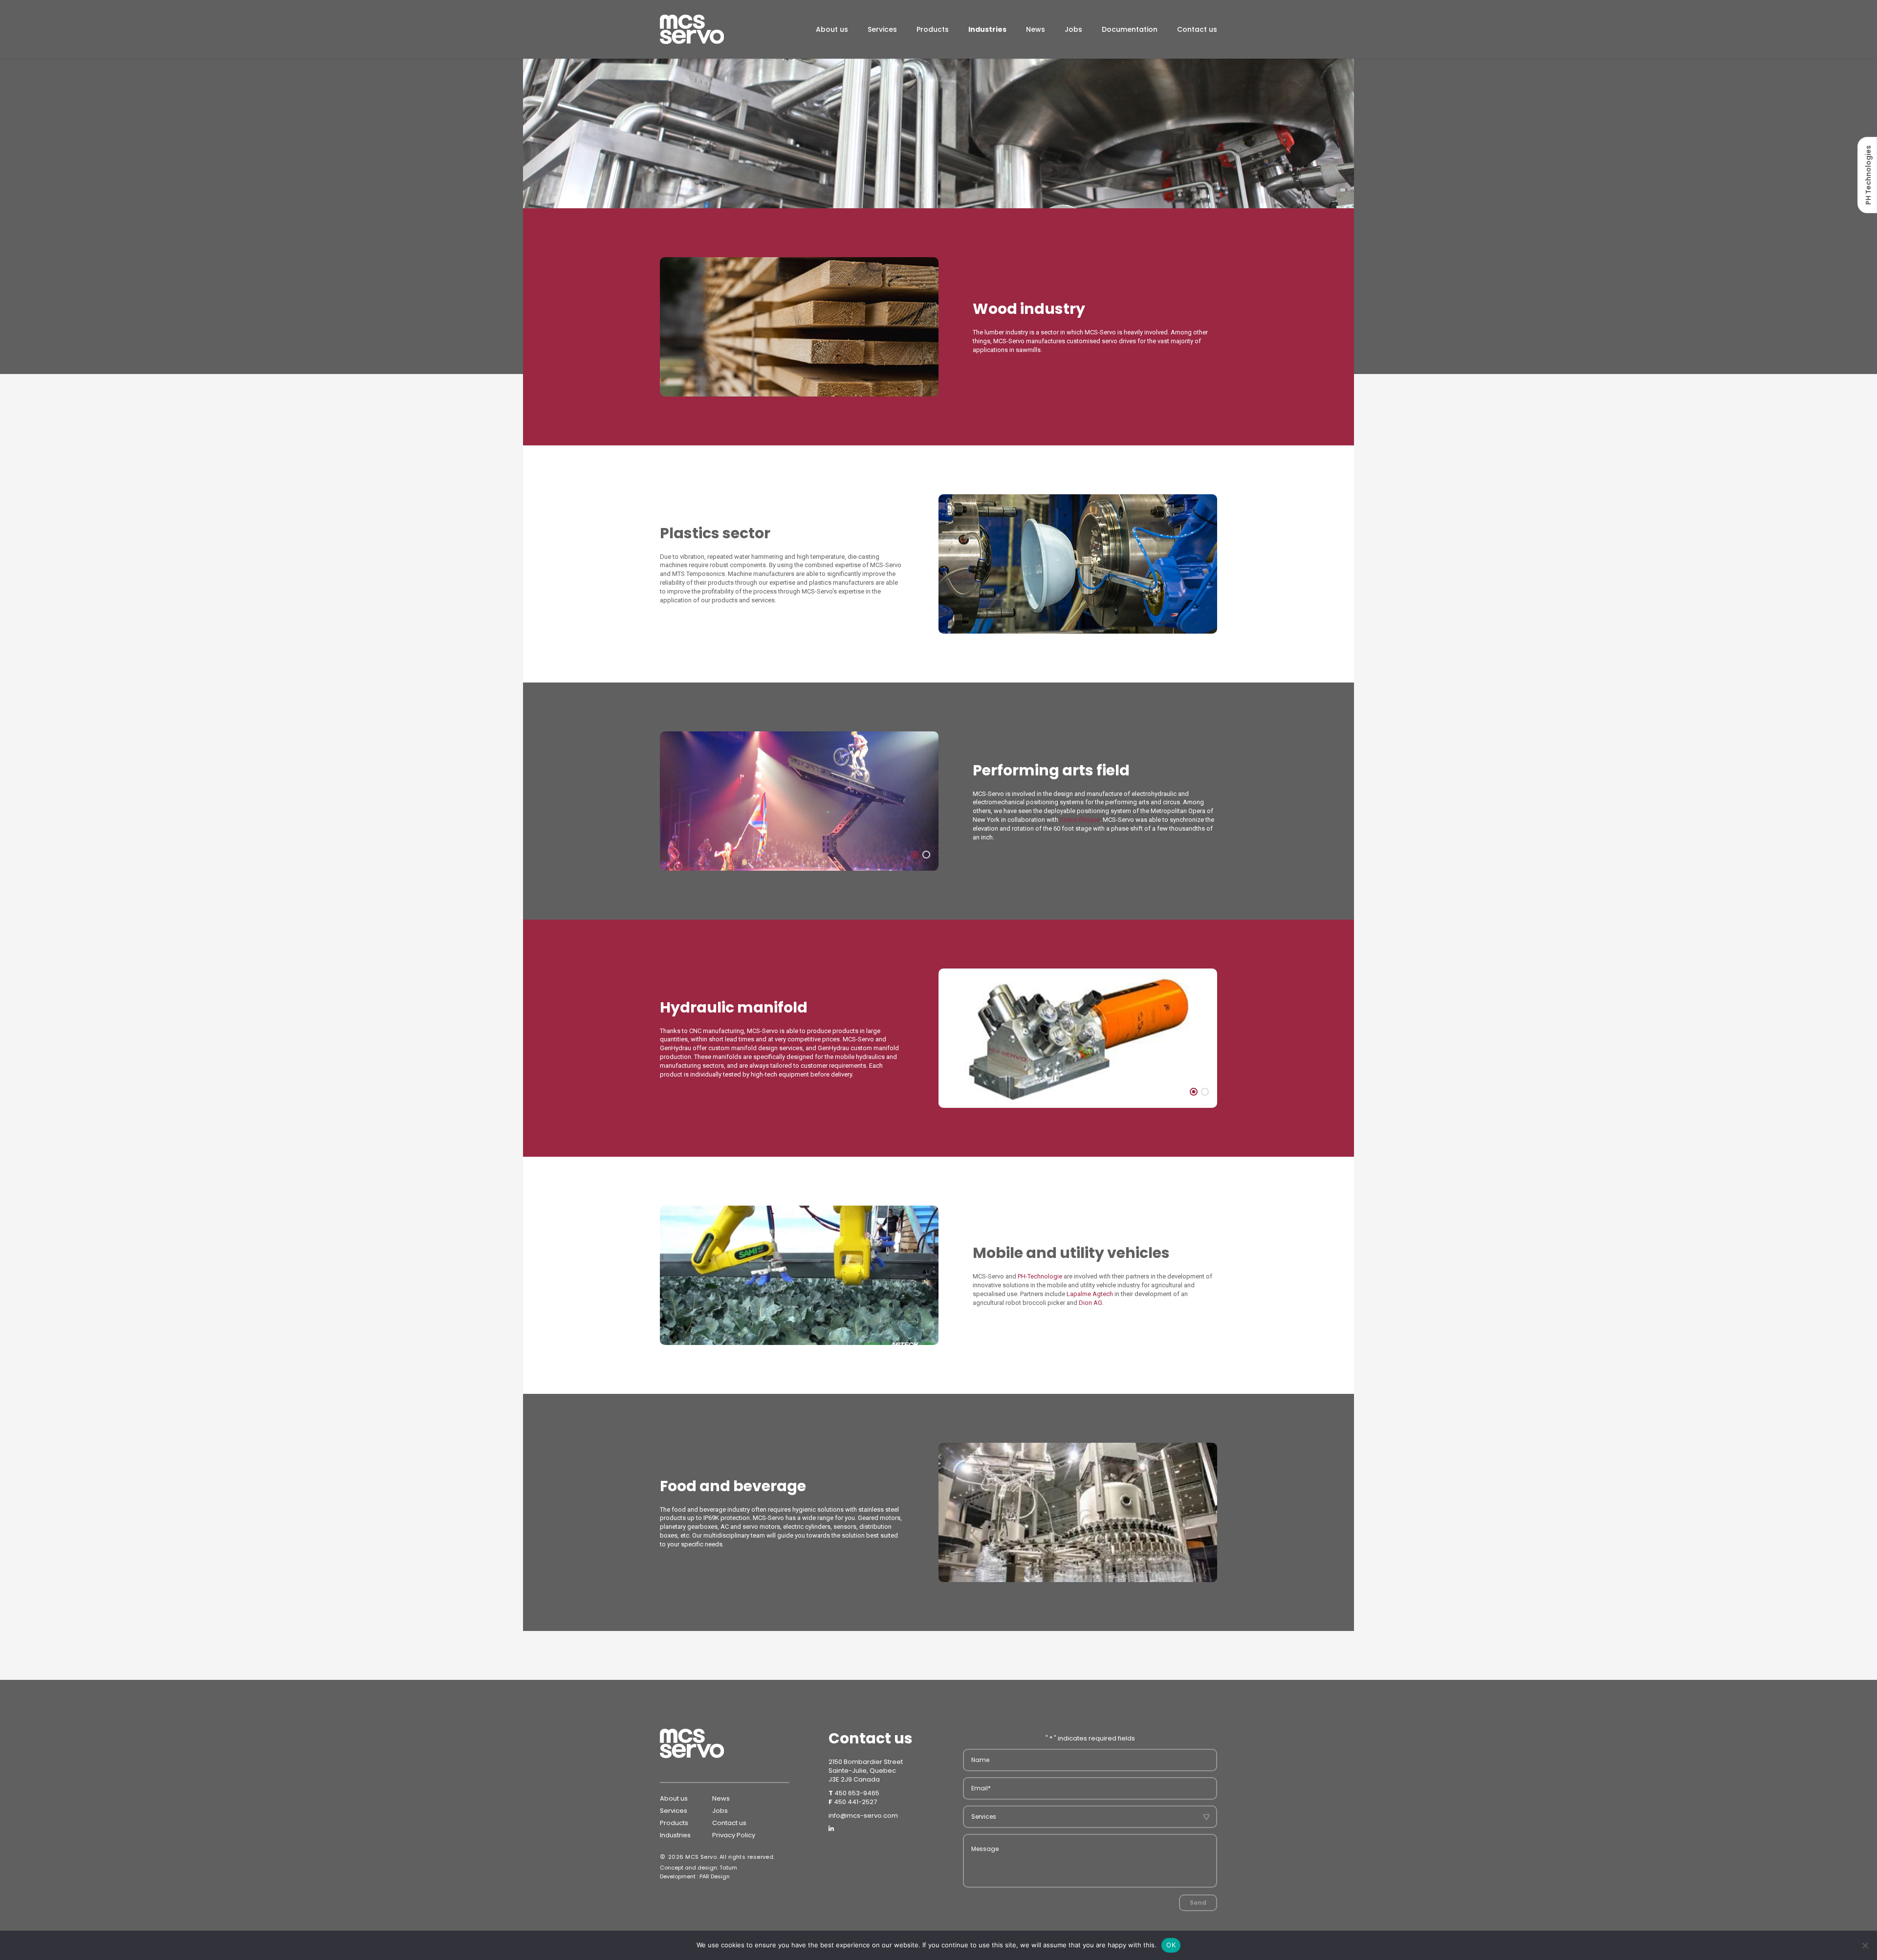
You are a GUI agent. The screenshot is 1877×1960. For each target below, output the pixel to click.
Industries (987, 29)
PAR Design (715, 1876)
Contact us (1197, 29)
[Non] (1865, 1945)
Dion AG (1091, 1303)
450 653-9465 (857, 1793)
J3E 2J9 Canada (854, 1779)
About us (832, 29)
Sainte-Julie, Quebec (862, 1771)
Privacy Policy (734, 1835)
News (1036, 29)
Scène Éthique (1080, 820)
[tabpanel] (799, 327)
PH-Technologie (1040, 1276)
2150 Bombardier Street (866, 1762)
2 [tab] (926, 855)
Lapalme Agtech (1090, 1294)
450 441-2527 (855, 1802)
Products (933, 29)
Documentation (1130, 29)
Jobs (1073, 29)
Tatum (728, 1868)
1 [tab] (915, 855)
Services (882, 29)
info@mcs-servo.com (863, 1816)
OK (1171, 1945)
